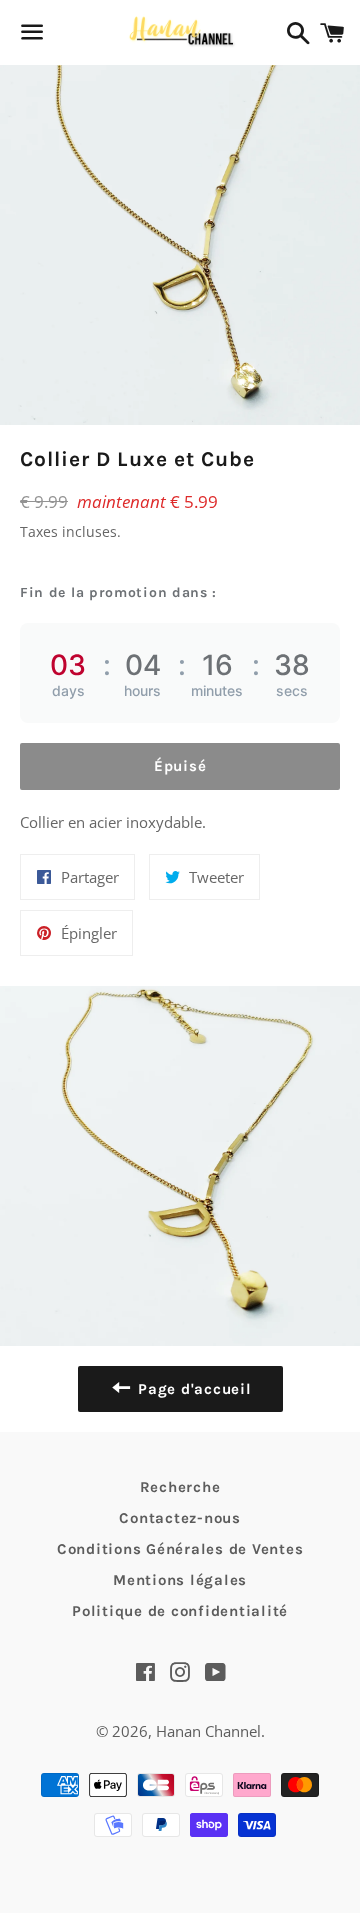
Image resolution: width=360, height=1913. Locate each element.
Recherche (180, 1487)
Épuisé (180, 766)
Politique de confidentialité (180, 1611)
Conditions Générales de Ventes (180, 1549)
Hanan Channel (208, 1731)
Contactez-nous (180, 1518)
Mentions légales (180, 1580)
